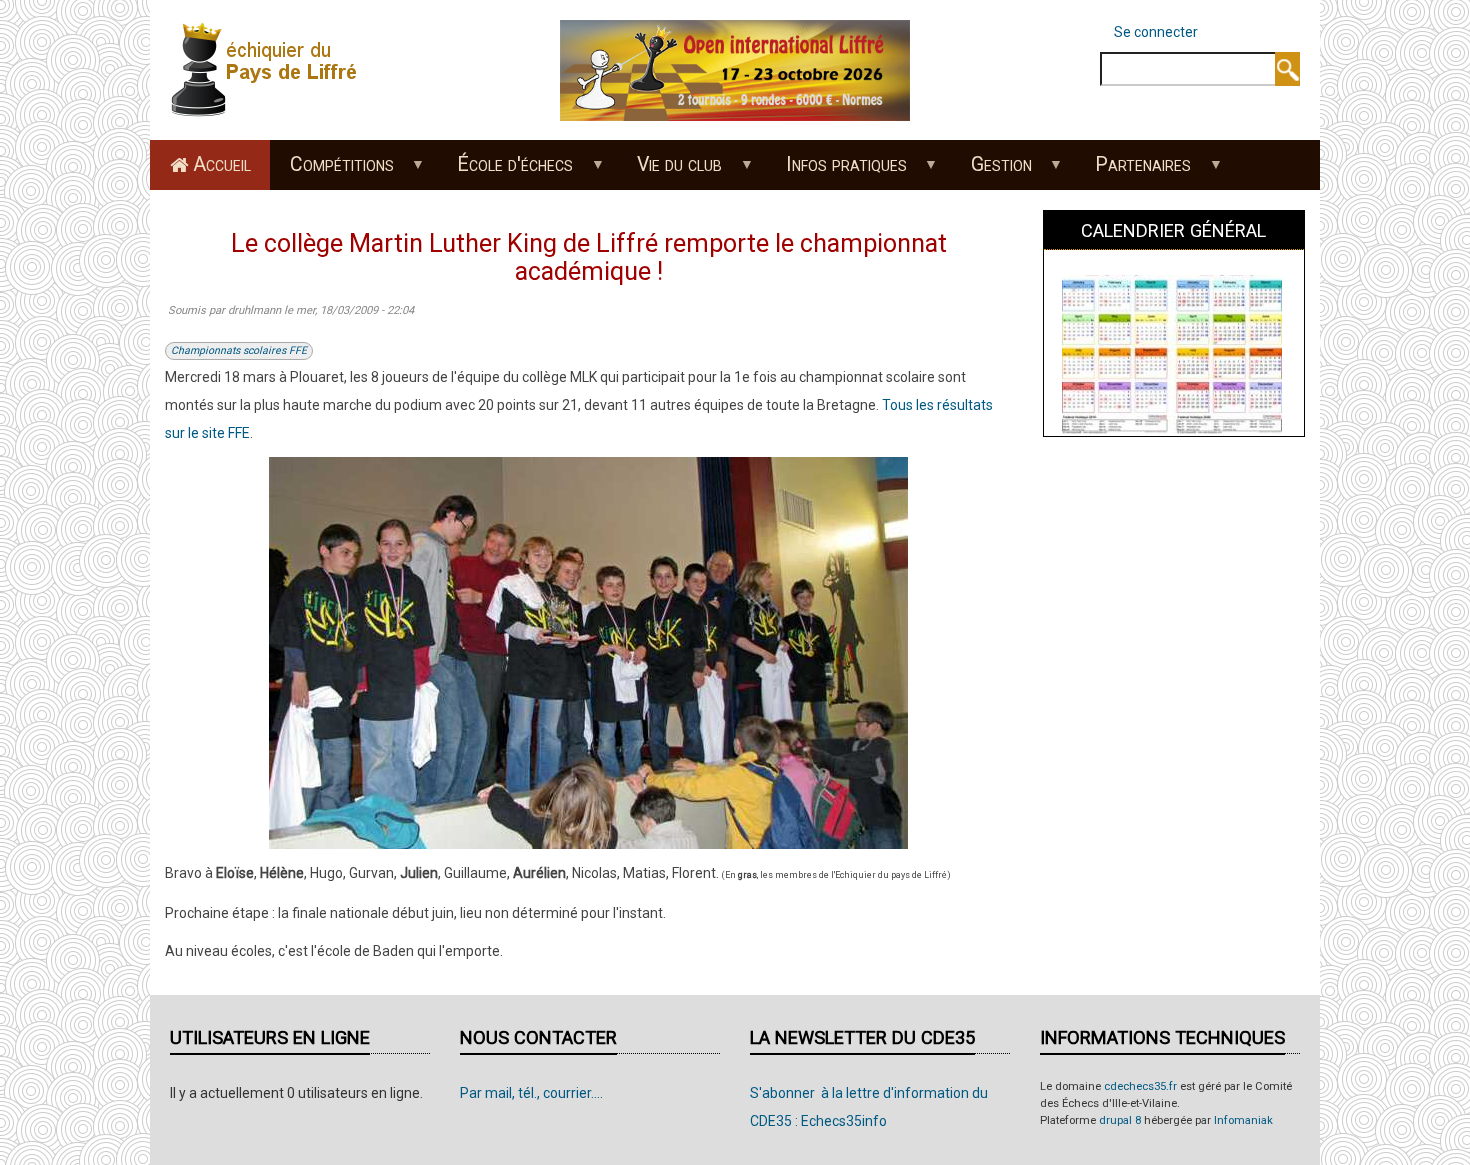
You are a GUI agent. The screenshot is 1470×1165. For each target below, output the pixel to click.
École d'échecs (506, 171)
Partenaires (1134, 171)
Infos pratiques (836, 171)
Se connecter (1156, 32)
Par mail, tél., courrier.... (531, 1093)
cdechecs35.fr (1140, 1086)
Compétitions (332, 171)
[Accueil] (270, 69)
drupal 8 (1120, 1120)
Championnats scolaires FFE (239, 350)
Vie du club (670, 171)
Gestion (991, 171)
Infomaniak (1243, 1120)
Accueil (222, 164)
